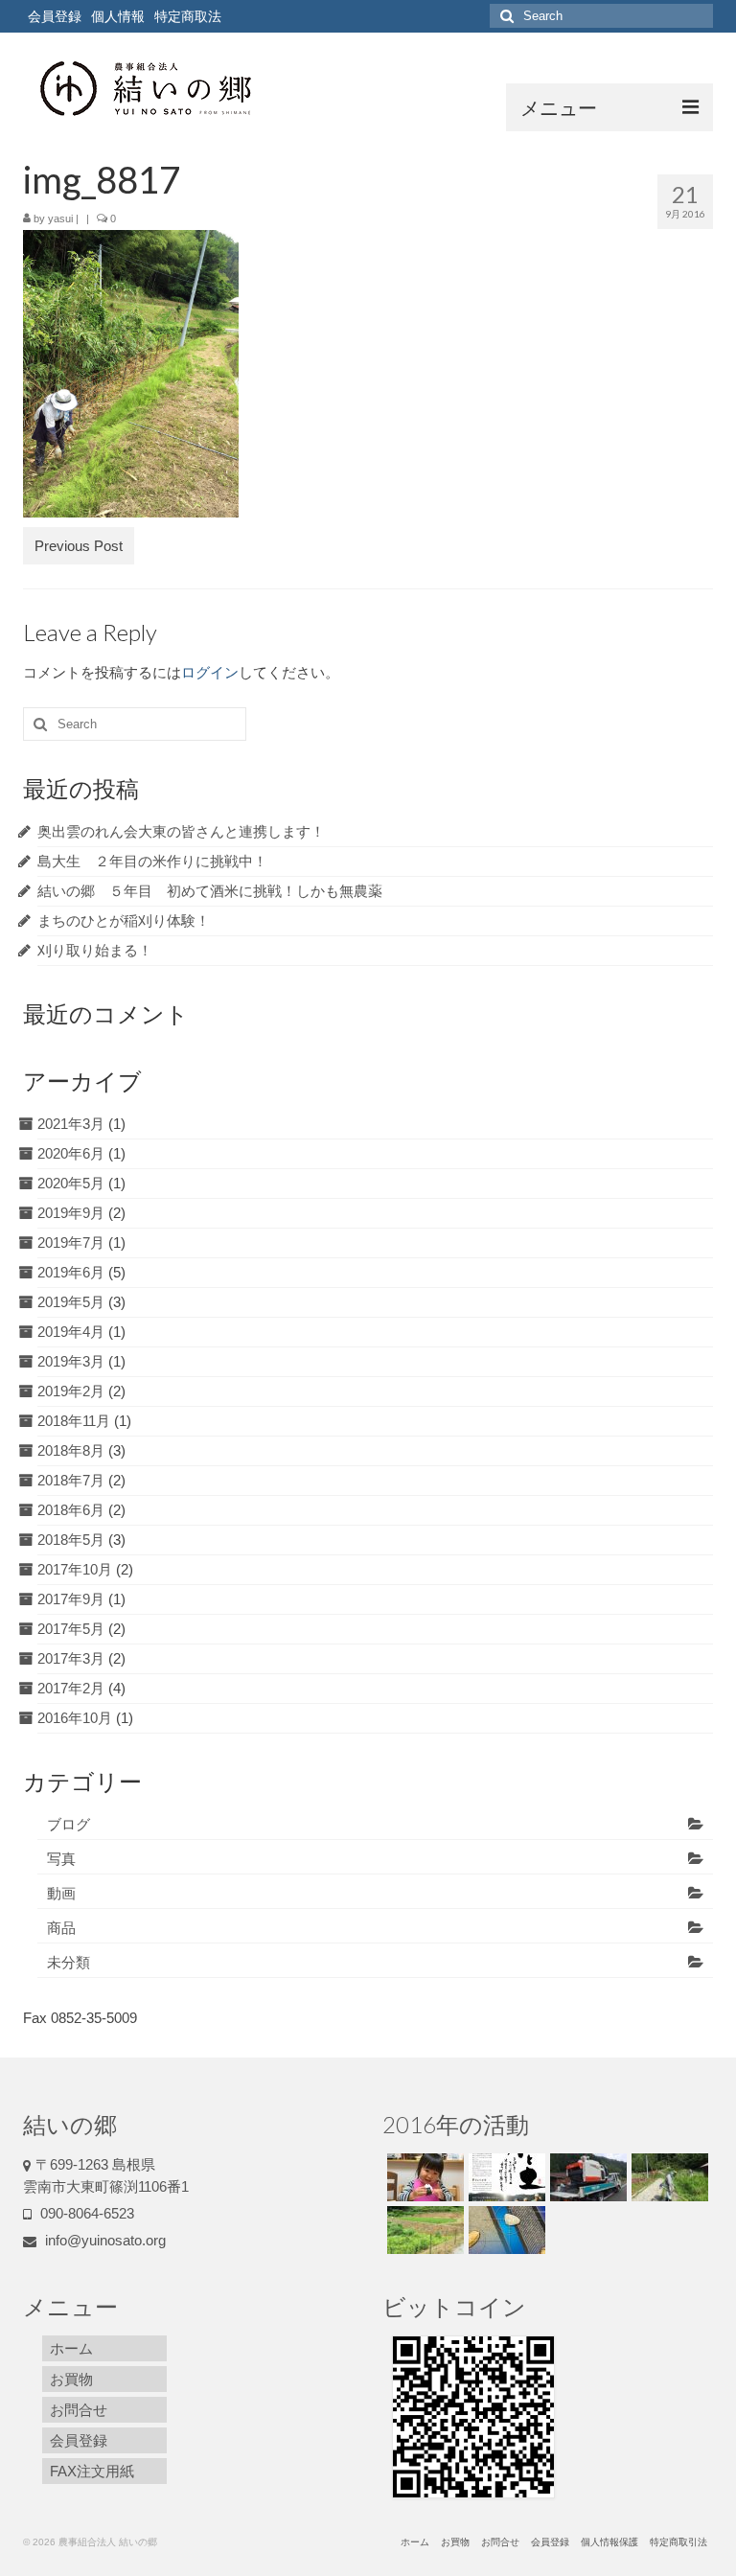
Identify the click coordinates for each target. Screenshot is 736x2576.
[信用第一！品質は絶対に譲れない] (505, 2230)
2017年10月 (75, 1569)
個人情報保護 (609, 2542)
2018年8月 (71, 1450)
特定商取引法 (678, 2542)
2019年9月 (71, 1213)
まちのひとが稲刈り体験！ (124, 920)
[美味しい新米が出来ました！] (423, 2177)
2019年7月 (71, 1242)
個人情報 (118, 16)
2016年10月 (75, 1718)
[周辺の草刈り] (667, 2177)
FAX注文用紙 (92, 2471)
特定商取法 (188, 16)
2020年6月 (71, 1153)
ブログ (69, 1824)
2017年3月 (71, 1658)
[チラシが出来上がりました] (505, 2177)
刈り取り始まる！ (95, 950)
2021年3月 (71, 1124)
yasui (60, 218)
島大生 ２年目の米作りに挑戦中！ (152, 861)
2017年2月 (71, 1688)
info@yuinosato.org (103, 2240)
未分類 (69, 1962)
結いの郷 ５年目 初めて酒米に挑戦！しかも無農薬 (210, 891)
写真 (61, 1859)
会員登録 (55, 16)
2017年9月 (71, 1599)
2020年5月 (71, 1183)
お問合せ (79, 2410)
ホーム (71, 2348)
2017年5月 (71, 1629)
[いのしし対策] (423, 2230)
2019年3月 (71, 1361)
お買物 (71, 2379)
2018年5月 (71, 1540)
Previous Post (79, 546)
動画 (61, 1893)
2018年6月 (71, 1510)
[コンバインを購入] (586, 2177)
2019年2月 (71, 1391)
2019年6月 (71, 1272)
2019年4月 (71, 1332)
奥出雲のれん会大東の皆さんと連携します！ (181, 831)
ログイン (210, 672)
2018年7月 (71, 1480)
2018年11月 (74, 1421)
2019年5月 (71, 1302)
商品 (61, 1928)
